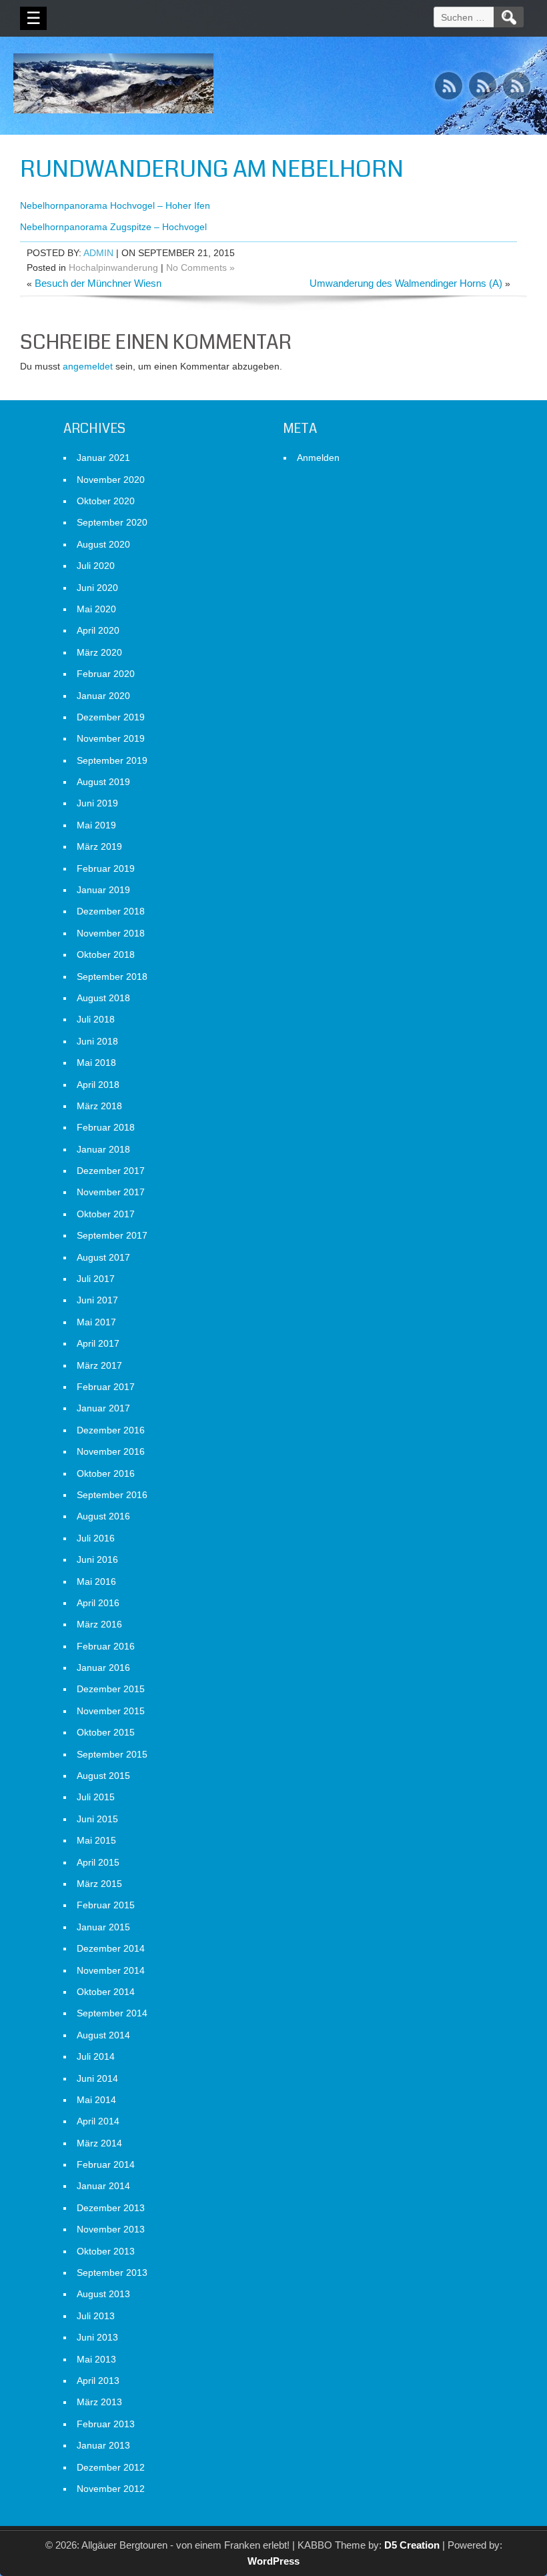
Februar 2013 (106, 2424)
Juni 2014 (97, 2078)
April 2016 (98, 1603)
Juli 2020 (96, 566)
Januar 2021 (103, 458)
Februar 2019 (106, 868)
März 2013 (99, 2402)
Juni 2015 (97, 1819)
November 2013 (111, 2229)
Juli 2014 (96, 2056)
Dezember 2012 (111, 2467)
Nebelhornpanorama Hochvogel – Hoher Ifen (115, 205)
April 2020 (98, 630)
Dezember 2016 (111, 1430)
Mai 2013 (96, 2359)
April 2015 (98, 1862)
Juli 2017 (96, 1279)
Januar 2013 (103, 2445)
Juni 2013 (97, 2337)
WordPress (273, 2561)
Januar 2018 (103, 1149)
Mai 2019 (96, 825)
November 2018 (111, 933)
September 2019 (112, 760)
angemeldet (88, 366)
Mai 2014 (96, 2100)
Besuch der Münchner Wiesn (98, 283)
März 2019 (99, 846)
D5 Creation (412, 2545)
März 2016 (99, 1624)
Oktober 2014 (106, 1992)
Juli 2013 (96, 2316)
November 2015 (111, 1711)
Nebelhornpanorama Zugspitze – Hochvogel (113, 227)
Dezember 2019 (111, 717)
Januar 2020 (103, 696)
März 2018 (99, 1106)
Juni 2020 (97, 588)
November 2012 (111, 2489)
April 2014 (98, 2121)
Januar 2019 (103, 890)
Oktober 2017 (106, 1214)
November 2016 (111, 1451)
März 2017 (99, 1365)
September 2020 (112, 522)
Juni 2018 (97, 1041)
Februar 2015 (106, 1905)
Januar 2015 (103, 1927)
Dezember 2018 (111, 911)
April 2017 (98, 1343)
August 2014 (103, 2035)
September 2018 (112, 977)
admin (98, 253)
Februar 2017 (106, 1387)
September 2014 (112, 2013)
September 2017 (112, 1235)
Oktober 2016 (106, 1473)
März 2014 (99, 2143)
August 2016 (103, 1516)
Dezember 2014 (111, 1948)
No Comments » (200, 267)
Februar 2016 (106, 1646)
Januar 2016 (103, 1668)
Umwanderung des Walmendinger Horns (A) (406, 283)
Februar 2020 (106, 674)
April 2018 (98, 1085)
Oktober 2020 (106, 501)
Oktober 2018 (106, 954)
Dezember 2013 (111, 2208)
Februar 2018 (106, 1127)
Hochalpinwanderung (113, 267)
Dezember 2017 (111, 1171)
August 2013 (103, 2294)
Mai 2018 (96, 1063)
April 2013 (98, 2381)
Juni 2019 (97, 803)
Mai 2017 (96, 1322)
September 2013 (112, 2273)
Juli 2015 (96, 1797)
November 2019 (111, 738)
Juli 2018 (96, 1019)
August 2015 (103, 1776)
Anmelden (318, 458)
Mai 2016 (96, 1581)
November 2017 (111, 1192)
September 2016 (112, 1495)
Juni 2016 (97, 1559)
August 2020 (103, 544)
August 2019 (103, 782)
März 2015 (99, 1884)
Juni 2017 (97, 1300)
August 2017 (103, 1257)
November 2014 (111, 1970)
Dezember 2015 (111, 1689)
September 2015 (112, 1754)
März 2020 (99, 652)
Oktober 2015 (106, 1732)
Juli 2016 (96, 1538)
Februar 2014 (106, 2164)
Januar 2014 (103, 2186)
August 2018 (103, 998)
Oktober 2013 (106, 2251)
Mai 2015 (96, 1840)
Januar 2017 (103, 1408)
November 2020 (111, 480)
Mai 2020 (96, 609)
